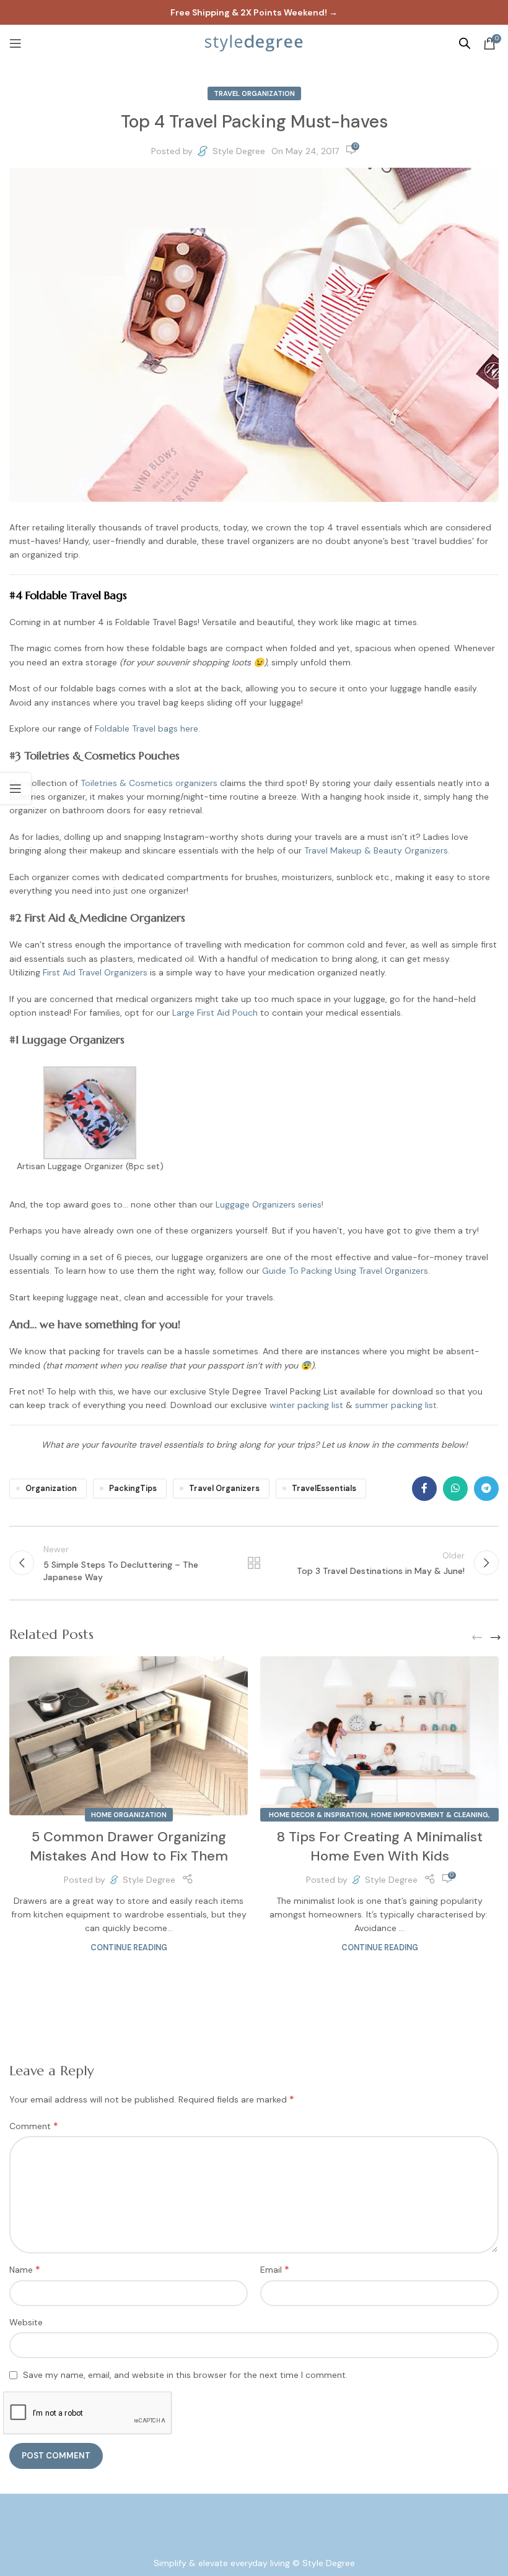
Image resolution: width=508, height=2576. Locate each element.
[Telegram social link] (486, 1489)
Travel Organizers (224, 1489)
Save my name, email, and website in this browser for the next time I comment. (185, 2375)
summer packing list (396, 1405)
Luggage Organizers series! (269, 1204)
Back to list (254, 1563)
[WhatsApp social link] (455, 1489)
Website (26, 2322)
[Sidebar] (15, 789)
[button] (477, 1638)
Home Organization (129, 1815)
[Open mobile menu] (15, 43)
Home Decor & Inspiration (318, 1815)
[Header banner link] (254, 12)
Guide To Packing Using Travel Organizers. (347, 1271)
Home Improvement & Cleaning (430, 1815)
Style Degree (239, 151)
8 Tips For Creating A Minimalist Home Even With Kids (380, 1846)
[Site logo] (254, 43)
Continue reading (129, 1948)
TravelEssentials (324, 1489)
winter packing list (306, 1405)
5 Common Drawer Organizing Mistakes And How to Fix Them (129, 1846)
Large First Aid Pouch (215, 1013)
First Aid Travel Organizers (96, 972)
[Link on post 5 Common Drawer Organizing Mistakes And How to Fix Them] (129, 1736)
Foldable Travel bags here (147, 728)
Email (275, 2269)
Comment (34, 2126)
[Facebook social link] (424, 1489)
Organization (51, 1489)
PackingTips (133, 1489)
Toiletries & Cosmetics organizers (149, 783)
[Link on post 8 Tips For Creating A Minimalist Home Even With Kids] (379, 1736)
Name (25, 2269)
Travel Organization (254, 93)
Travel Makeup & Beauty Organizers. (377, 850)
